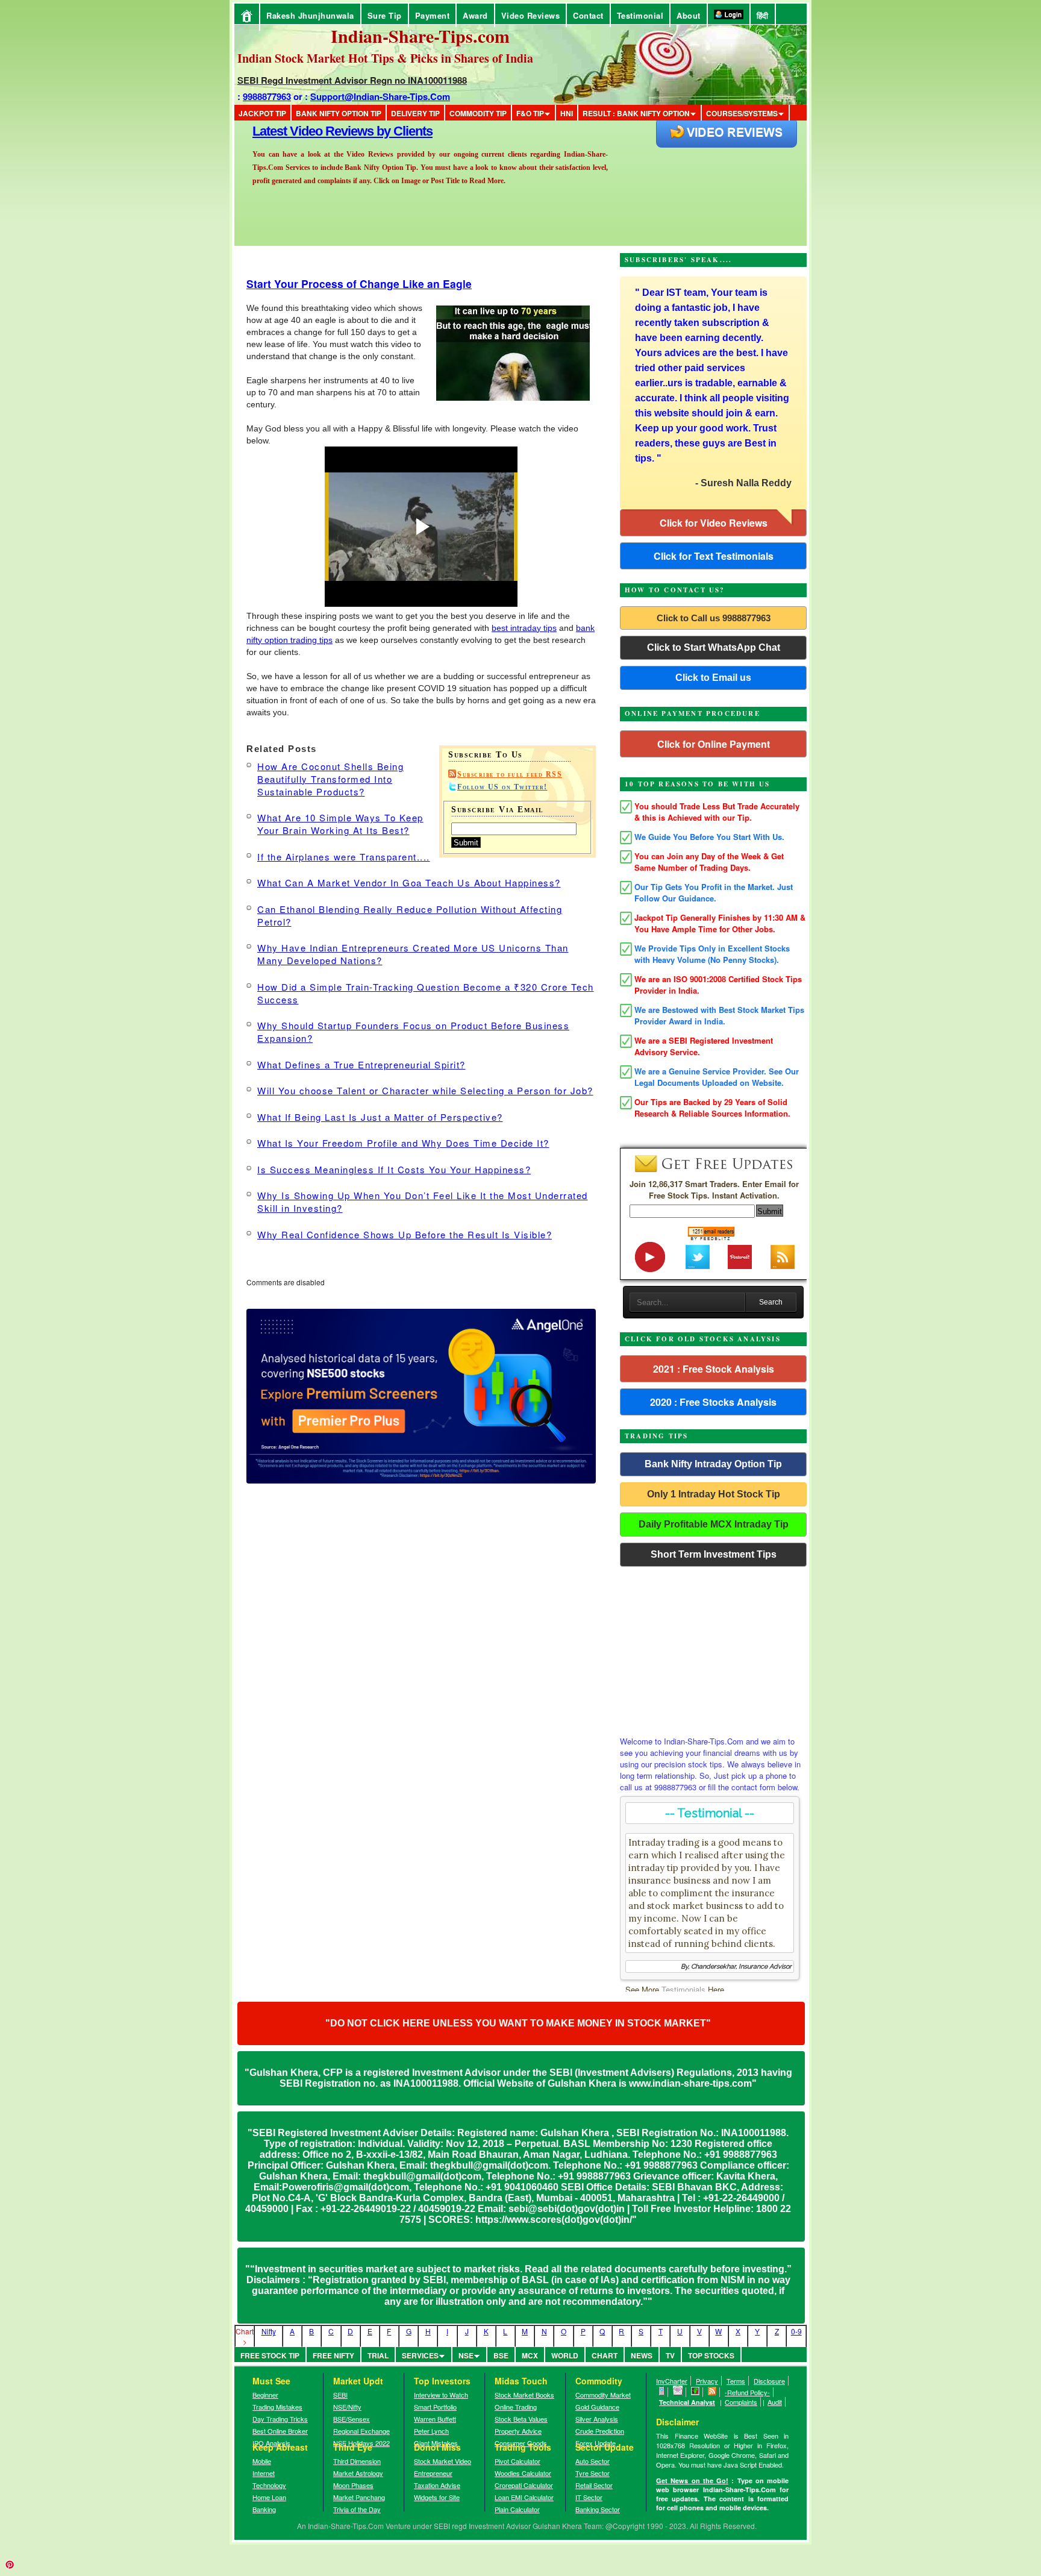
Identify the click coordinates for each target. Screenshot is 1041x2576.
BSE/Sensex (352, 2419)
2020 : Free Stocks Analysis (713, 1402)
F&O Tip (530, 113)
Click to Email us (713, 678)
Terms (736, 2381)
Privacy (707, 2381)
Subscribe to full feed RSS (510, 774)
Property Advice (518, 2431)
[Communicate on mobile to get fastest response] (662, 2392)
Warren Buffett (435, 2419)
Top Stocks (711, 2355)
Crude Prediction (600, 2431)
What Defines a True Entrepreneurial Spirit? (361, 1064)
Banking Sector (598, 2509)
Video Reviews (531, 15)
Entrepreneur (433, 2473)
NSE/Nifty (347, 2407)
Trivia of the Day (357, 2509)
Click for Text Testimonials (714, 556)
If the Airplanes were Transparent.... (344, 857)
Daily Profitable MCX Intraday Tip (714, 1524)
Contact (588, 15)
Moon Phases (353, 2485)
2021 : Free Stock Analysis (714, 1369)
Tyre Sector (592, 2473)
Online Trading (516, 2407)
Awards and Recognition (322, 131)
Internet (264, 2473)
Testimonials (683, 1989)
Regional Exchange (361, 2431)
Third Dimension (357, 2461)
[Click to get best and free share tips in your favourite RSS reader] (712, 2392)
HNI (567, 113)
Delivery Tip (415, 113)
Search (771, 1302)
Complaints (741, 2402)
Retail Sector (594, 2485)
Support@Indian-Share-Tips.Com (380, 96)
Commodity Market (603, 2395)
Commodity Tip (478, 113)
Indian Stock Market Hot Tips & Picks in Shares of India (385, 58)
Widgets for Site (437, 2497)
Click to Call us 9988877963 (714, 618)
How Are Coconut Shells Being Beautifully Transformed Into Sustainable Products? (330, 779)
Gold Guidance (597, 2407)
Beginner (265, 2395)
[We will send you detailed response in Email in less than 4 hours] (678, 2392)
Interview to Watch (441, 2395)
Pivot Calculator (517, 2461)
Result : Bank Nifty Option (636, 113)
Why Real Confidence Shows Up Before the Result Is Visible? (405, 1234)
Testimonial (640, 15)
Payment (433, 15)
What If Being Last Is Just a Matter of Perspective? (380, 1117)
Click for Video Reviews (714, 523)
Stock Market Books (524, 2395)
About (689, 15)
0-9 (796, 2331)
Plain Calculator (517, 2509)
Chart (605, 2355)
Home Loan (269, 2497)
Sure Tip (385, 15)
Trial (378, 2355)
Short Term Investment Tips (714, 1554)
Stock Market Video (442, 2461)
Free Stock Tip (270, 2355)
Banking (264, 2509)
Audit (775, 2402)
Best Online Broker (280, 2431)
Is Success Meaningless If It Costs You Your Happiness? (394, 1169)
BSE (501, 2355)
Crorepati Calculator (524, 2485)
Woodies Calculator (523, 2473)
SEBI (340, 2395)
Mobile (262, 2461)
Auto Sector (592, 2461)
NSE (466, 2355)
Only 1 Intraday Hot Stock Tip (714, 1494)
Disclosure (769, 2381)
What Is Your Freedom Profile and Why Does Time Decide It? (403, 1143)
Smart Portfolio (435, 2407)
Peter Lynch (431, 2431)
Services (420, 2355)
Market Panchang (359, 2497)
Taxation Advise (437, 2485)
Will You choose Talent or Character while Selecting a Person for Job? (425, 1090)
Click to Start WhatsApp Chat (714, 647)
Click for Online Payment (714, 744)
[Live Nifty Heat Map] (696, 2392)
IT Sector (589, 2497)
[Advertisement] (713, 1648)
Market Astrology (358, 2473)
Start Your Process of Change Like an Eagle (359, 284)
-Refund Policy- (747, 2392)
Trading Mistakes (277, 2407)
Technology (269, 2485)
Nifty (269, 2331)
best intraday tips (524, 628)
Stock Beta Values (521, 2419)
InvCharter (672, 2381)
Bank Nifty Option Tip (339, 113)
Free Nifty (333, 2355)
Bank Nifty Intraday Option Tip (713, 1464)
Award (475, 15)
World (565, 2355)
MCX (530, 2355)
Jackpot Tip (262, 113)
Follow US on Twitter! (502, 787)
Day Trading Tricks (280, 2419)
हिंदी (763, 15)
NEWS (642, 2355)
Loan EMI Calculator (524, 2497)
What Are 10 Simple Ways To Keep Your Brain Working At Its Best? (340, 824)
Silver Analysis (597, 2419)
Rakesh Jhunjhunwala (310, 15)
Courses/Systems (742, 113)
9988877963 (267, 96)
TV (670, 2355)
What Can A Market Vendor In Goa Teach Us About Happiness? (409, 882)
